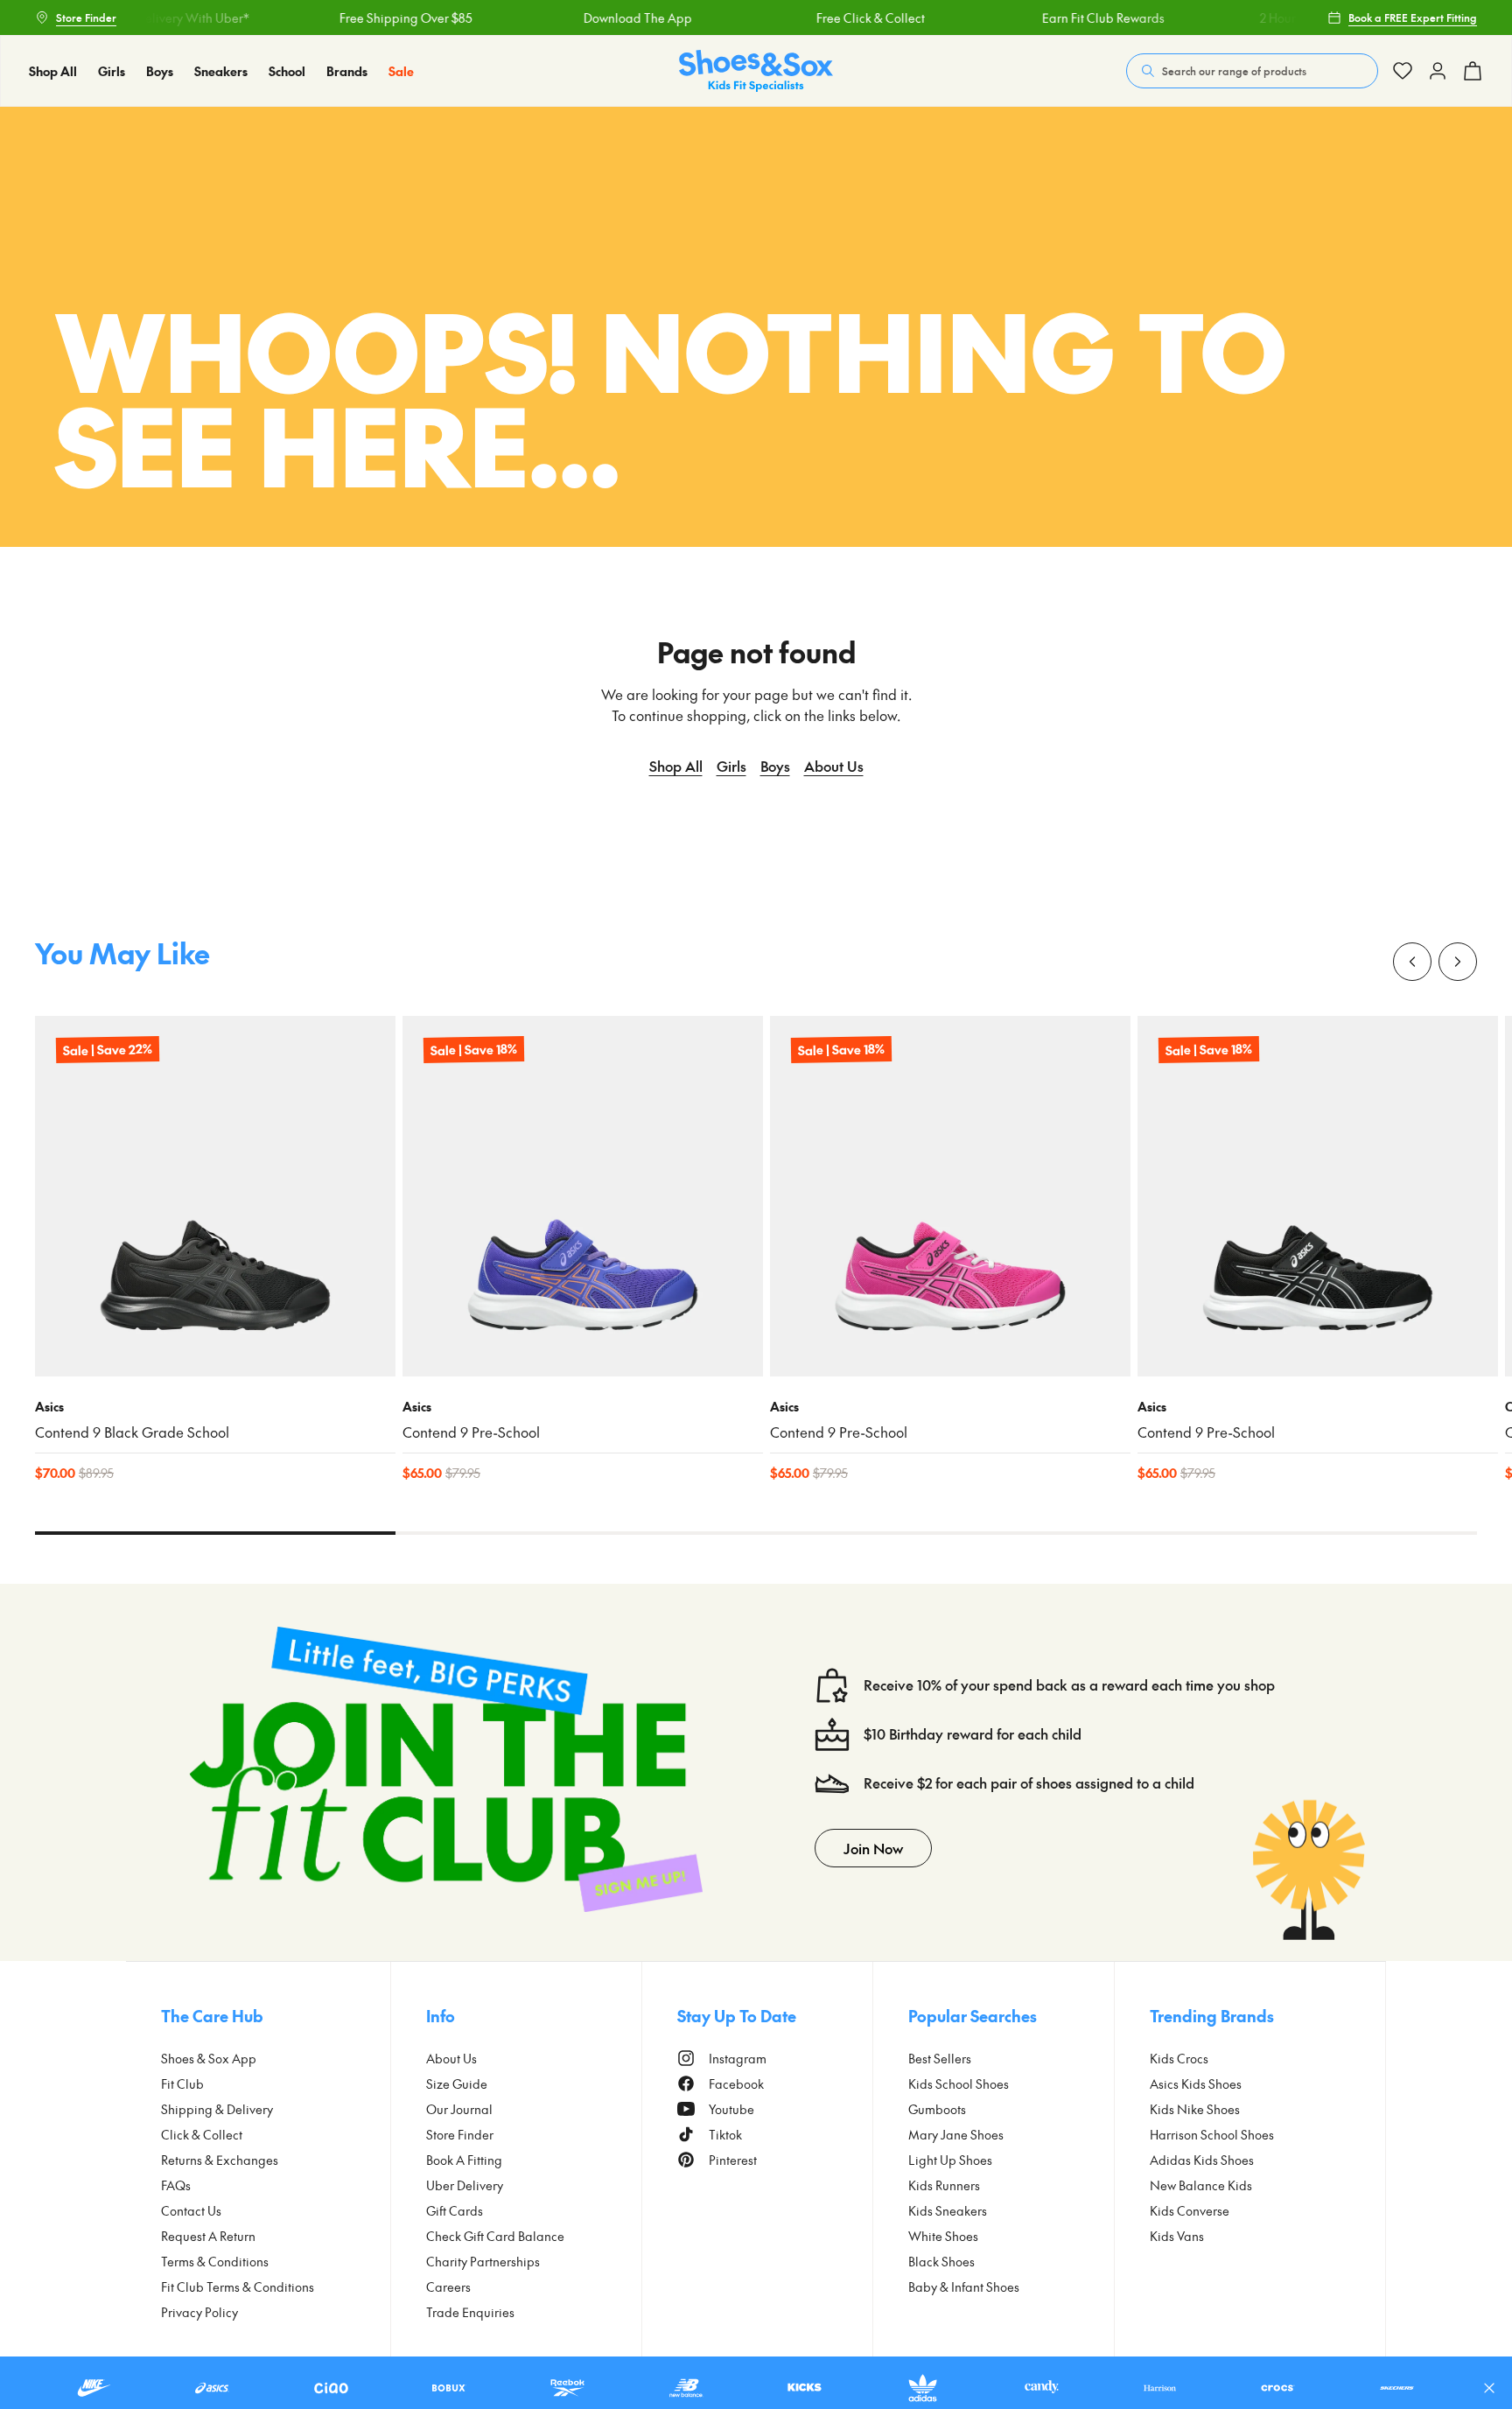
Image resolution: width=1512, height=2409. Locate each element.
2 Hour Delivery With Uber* (147, 18)
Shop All (676, 766)
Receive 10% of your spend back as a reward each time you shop (1069, 1685)
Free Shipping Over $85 (380, 18)
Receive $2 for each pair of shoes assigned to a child (1029, 1783)
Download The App (612, 18)
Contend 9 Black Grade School (132, 1432)
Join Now (873, 1848)
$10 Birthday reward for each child (973, 1734)
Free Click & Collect (844, 18)
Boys (775, 766)
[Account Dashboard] (1403, 71)
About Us (834, 766)
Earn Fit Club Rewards (1077, 18)
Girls (731, 766)
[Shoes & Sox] (756, 71)
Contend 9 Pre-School (471, 1432)
